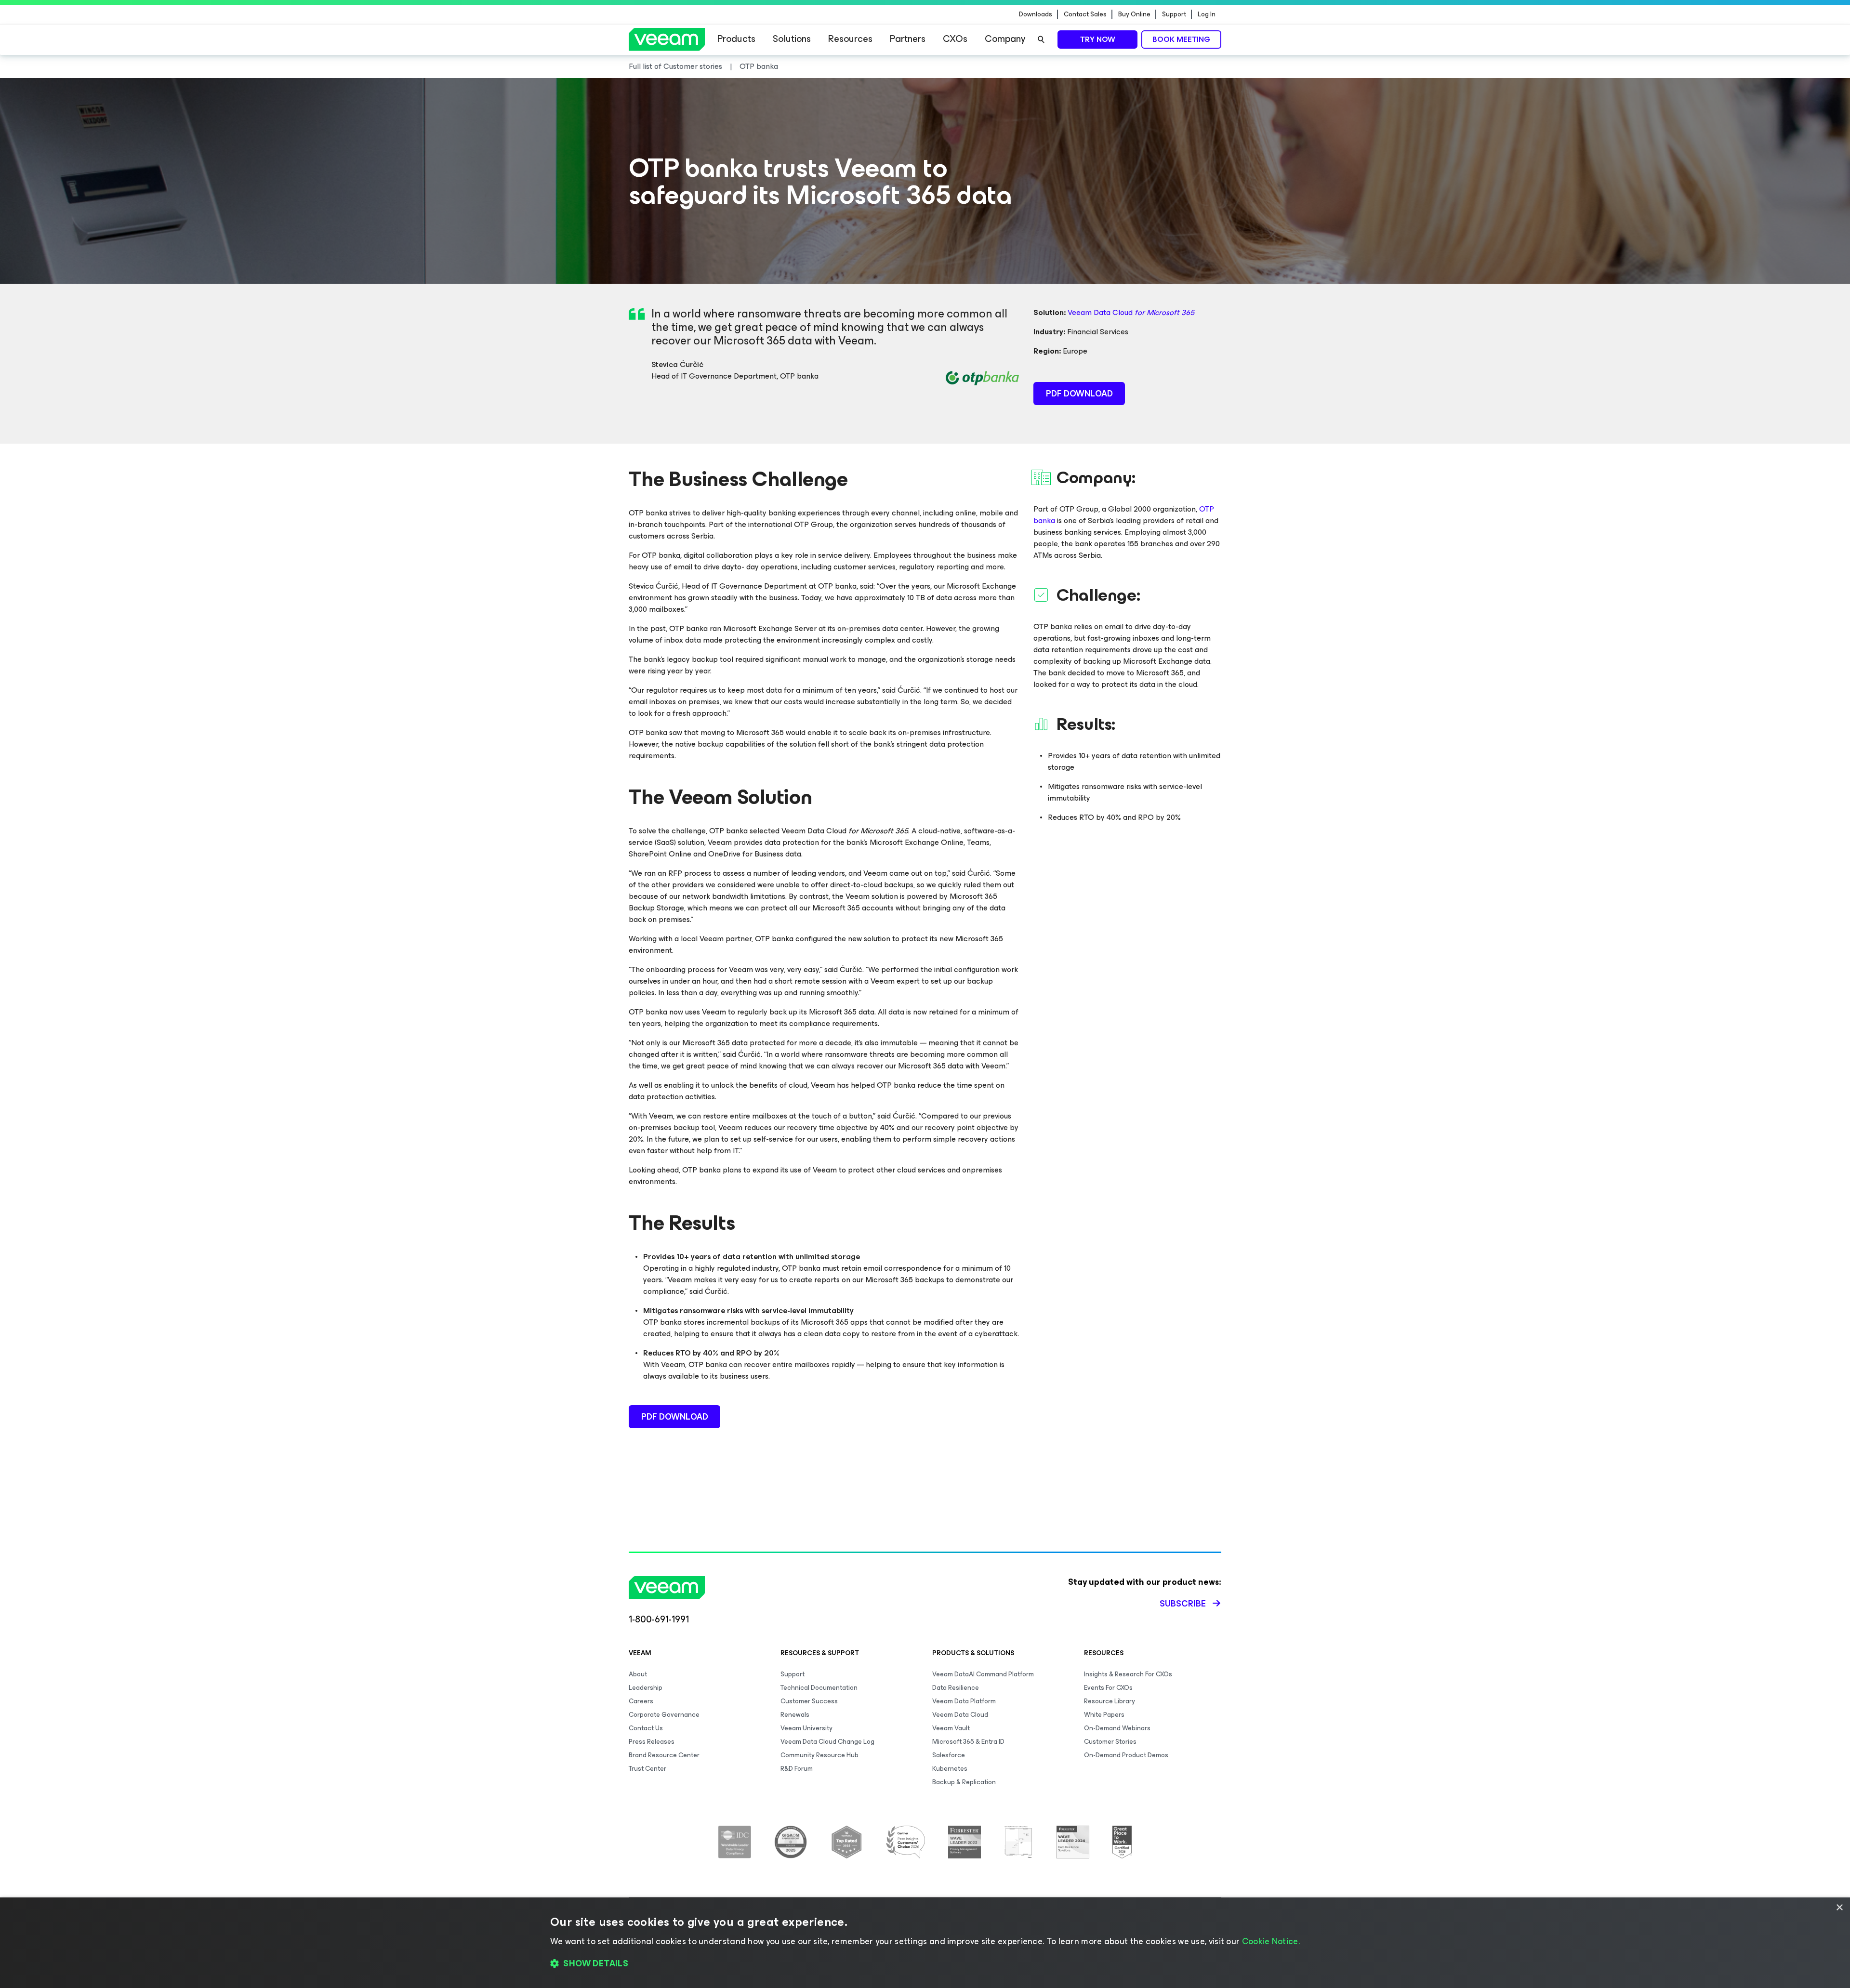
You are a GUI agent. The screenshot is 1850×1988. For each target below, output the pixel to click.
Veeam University (806, 1728)
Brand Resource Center (664, 1755)
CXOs (955, 39)
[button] (925, 1964)
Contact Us (646, 1728)
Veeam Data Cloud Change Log (827, 1742)
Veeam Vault (951, 1728)
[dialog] (925, 1943)
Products (736, 39)
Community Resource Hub (819, 1755)
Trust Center (647, 1769)
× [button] (1839, 1908)
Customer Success (809, 1701)
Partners (908, 39)
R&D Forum (797, 1769)
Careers (641, 1701)
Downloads (1036, 14)
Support (1174, 14)
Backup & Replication (964, 1782)
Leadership (646, 1688)
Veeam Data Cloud (1131, 312)
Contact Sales (1085, 14)
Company (1005, 39)
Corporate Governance (664, 1715)
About (638, 1674)
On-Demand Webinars (1117, 1728)
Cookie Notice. (1271, 1941)
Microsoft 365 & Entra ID (968, 1742)
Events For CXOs (1108, 1688)
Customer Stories (1110, 1742)
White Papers (1104, 1715)
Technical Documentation (819, 1688)
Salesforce (949, 1755)
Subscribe (1183, 1604)
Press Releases (652, 1742)
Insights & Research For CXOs (1128, 1674)
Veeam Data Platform (964, 1701)
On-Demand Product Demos (1126, 1755)
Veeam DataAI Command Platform (983, 1674)
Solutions (792, 39)
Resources (850, 39)
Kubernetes (950, 1769)
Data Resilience (956, 1688)
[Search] (1041, 39)
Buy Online (1134, 14)
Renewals (795, 1715)
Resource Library (1110, 1701)
